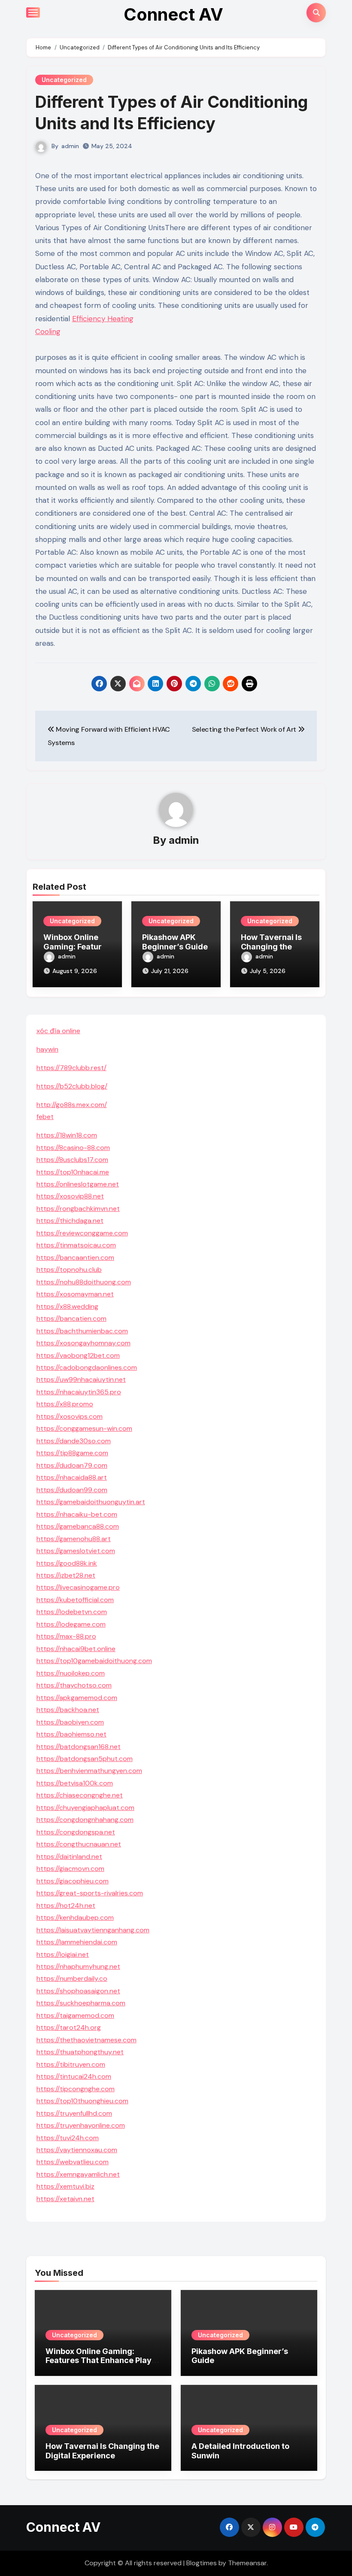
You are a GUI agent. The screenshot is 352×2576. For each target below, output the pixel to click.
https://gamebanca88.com (78, 1526)
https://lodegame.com (71, 1624)
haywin (47, 1049)
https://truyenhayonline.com (81, 2125)
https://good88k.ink (67, 1563)
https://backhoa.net (68, 1710)
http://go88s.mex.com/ (72, 1105)
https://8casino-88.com (73, 1148)
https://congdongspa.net (76, 1832)
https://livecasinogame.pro (78, 1587)
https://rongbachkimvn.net (78, 1209)
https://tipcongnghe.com (76, 2089)
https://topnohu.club (69, 1270)
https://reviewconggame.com (82, 1233)
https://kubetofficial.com (75, 1600)
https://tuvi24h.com (68, 2138)
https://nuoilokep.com (71, 1673)
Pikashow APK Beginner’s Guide (175, 942)
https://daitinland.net (69, 1857)
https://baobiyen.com (70, 1722)
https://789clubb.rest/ (71, 1068)
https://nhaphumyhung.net (78, 1966)
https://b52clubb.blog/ (72, 1086)
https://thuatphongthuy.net (80, 2052)
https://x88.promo (65, 1404)
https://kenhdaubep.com (75, 1918)
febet (45, 1117)
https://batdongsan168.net (79, 1747)
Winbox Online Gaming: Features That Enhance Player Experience (103, 2360)
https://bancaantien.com (75, 1258)
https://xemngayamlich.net (78, 2174)
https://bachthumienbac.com (82, 1331)
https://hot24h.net (66, 1905)
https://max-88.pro (66, 1636)
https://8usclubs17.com (72, 1160)
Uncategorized (64, 80)
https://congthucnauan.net (79, 1844)
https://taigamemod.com (75, 2015)
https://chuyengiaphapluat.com (85, 1808)
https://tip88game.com (72, 1453)
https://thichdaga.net (70, 1221)
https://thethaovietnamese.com (86, 2040)
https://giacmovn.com (70, 1869)
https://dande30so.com (74, 1441)
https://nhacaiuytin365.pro (79, 1392)
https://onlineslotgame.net (78, 1184)
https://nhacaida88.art (72, 1477)
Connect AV (173, 14)
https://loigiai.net (63, 1954)
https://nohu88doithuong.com (84, 1282)
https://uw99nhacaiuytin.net (81, 1379)
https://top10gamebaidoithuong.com (94, 1661)
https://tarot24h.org (69, 2027)
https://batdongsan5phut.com (85, 1759)
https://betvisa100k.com (75, 1783)
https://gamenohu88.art (74, 1539)
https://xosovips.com (70, 1416)
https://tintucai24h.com (74, 2076)
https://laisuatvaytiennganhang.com (93, 1930)
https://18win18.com (67, 1135)
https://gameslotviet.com (76, 1551)
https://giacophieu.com (73, 1881)
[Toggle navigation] (33, 12)
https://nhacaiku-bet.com (77, 1514)
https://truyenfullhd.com (74, 2113)
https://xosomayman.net (75, 1294)
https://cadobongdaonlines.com (87, 1367)
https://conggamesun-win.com (84, 1428)
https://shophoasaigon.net (78, 1991)
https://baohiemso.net (71, 1734)
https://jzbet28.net (66, 1575)
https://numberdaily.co (72, 1978)
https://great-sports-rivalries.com (90, 1893)
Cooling (48, 332)
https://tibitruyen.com (71, 2064)
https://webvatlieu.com (73, 2162)
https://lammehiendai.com (77, 1942)
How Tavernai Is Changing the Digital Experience (102, 2451)
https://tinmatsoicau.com (76, 1245)
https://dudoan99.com (72, 1490)
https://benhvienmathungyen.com (89, 1771)
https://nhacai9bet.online (76, 1649)
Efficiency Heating (103, 319)
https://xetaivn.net (65, 2199)
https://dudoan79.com (72, 1465)
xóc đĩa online (58, 1031)
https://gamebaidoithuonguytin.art (91, 1502)
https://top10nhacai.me (73, 1172)
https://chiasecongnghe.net (80, 1795)
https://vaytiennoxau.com (77, 2150)
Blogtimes (202, 2563)
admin (70, 146)
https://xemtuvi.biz (65, 2186)
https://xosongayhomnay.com (83, 1343)
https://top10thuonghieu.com (82, 2101)
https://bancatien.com (71, 1318)
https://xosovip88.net (70, 1196)
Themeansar (247, 2563)
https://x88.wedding (67, 1306)
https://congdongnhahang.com (85, 1820)
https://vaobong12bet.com (78, 1355)
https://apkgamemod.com (77, 1698)
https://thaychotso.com (74, 1685)
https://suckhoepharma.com (81, 2003)
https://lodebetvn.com (72, 1612)
